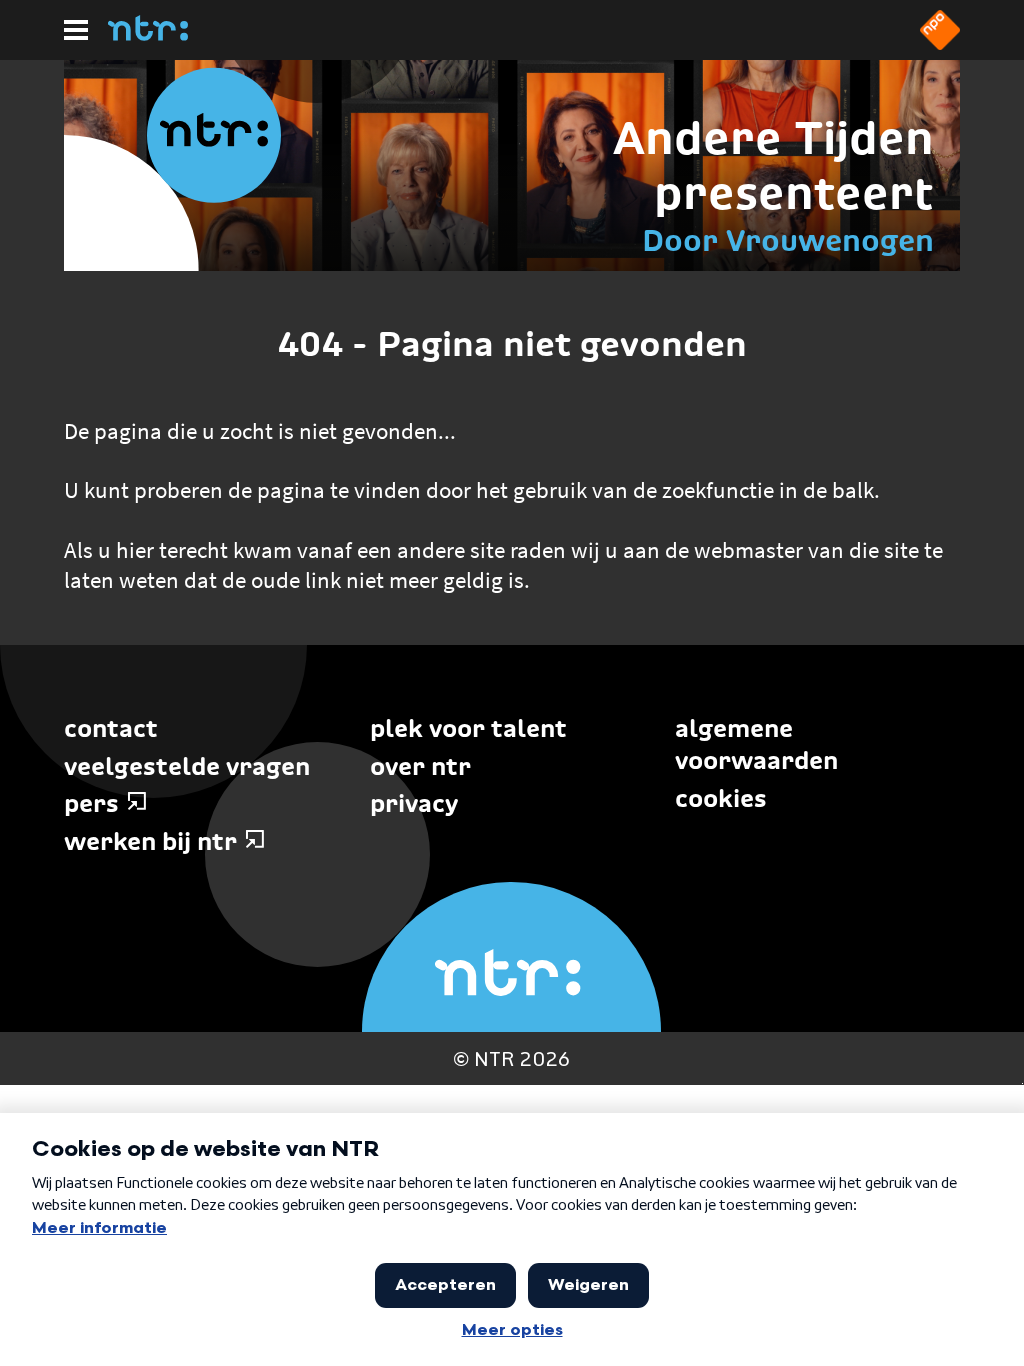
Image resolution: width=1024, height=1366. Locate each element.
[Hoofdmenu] (76, 30)
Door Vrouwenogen (788, 240)
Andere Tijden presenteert (773, 165)
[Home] (148, 35)
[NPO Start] (940, 44)
